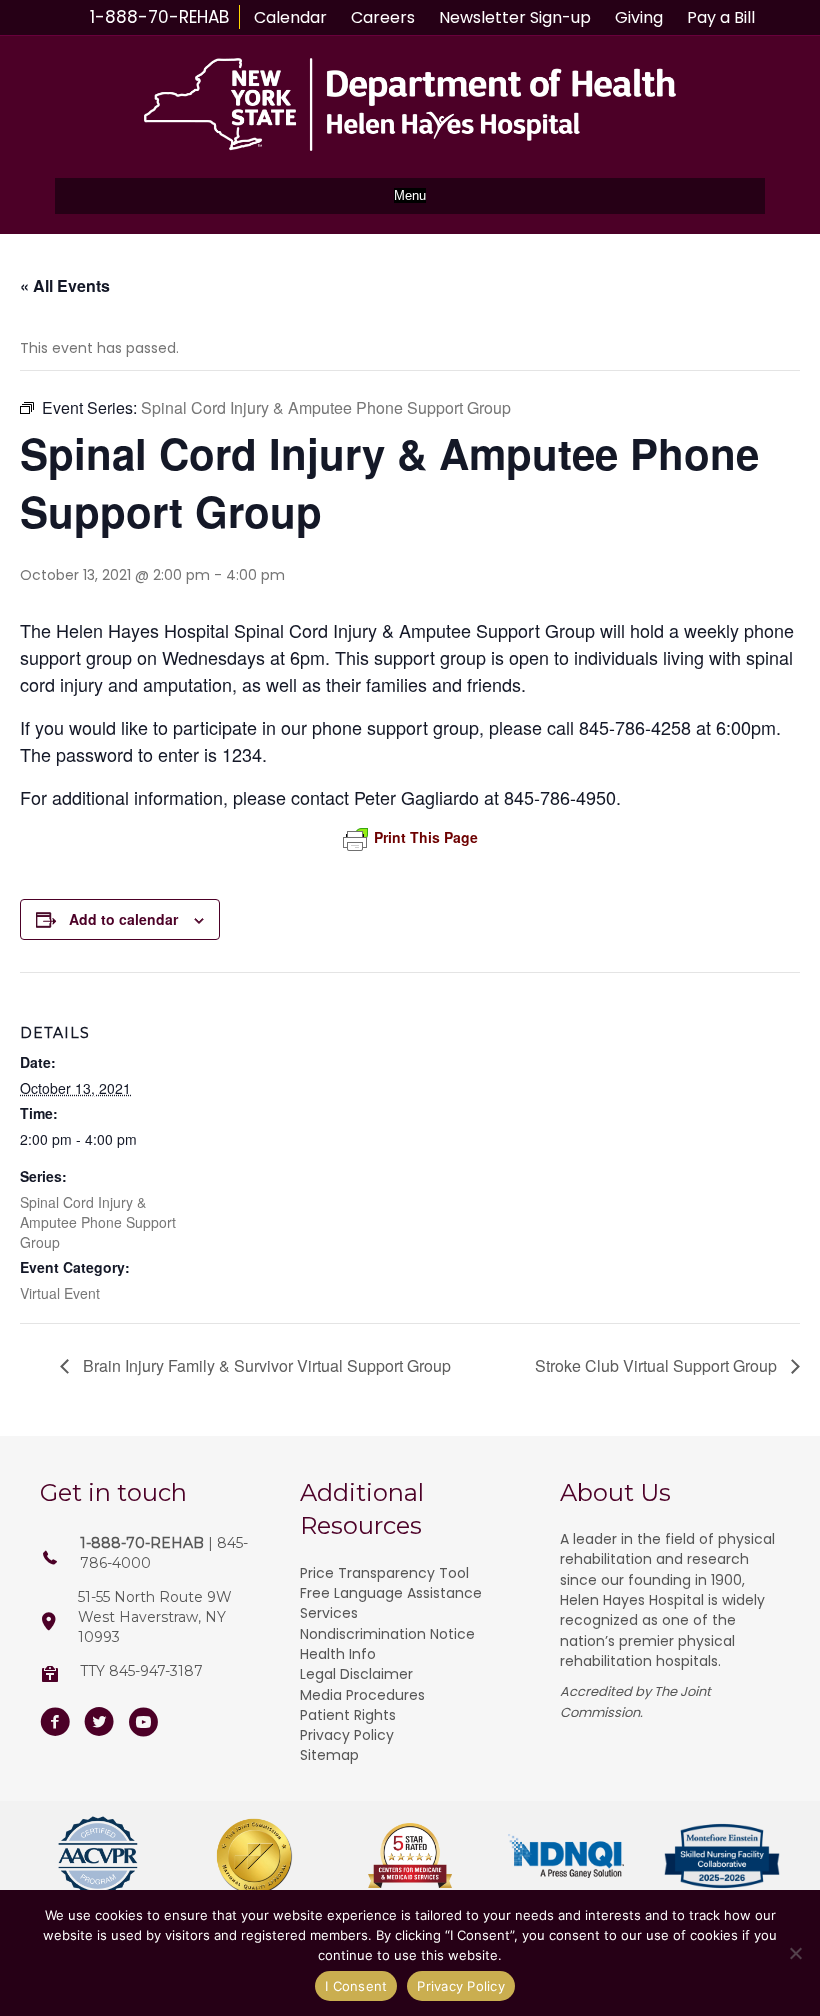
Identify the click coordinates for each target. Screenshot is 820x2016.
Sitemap (329, 1755)
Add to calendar (123, 919)
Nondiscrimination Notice (387, 1634)
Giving (639, 17)
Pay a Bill (721, 17)
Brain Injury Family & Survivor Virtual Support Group (265, 1365)
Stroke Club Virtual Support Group (658, 1365)
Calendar (290, 17)
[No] (795, 1953)
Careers (383, 17)
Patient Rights (348, 1715)
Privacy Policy (347, 1735)
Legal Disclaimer (356, 1674)
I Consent (356, 1986)
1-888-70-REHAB (159, 17)
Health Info (338, 1654)
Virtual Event (60, 1293)
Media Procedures (362, 1695)
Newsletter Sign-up (515, 17)
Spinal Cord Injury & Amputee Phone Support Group (98, 1222)
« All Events (65, 285)
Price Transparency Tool (384, 1573)
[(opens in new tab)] (98, 1855)
